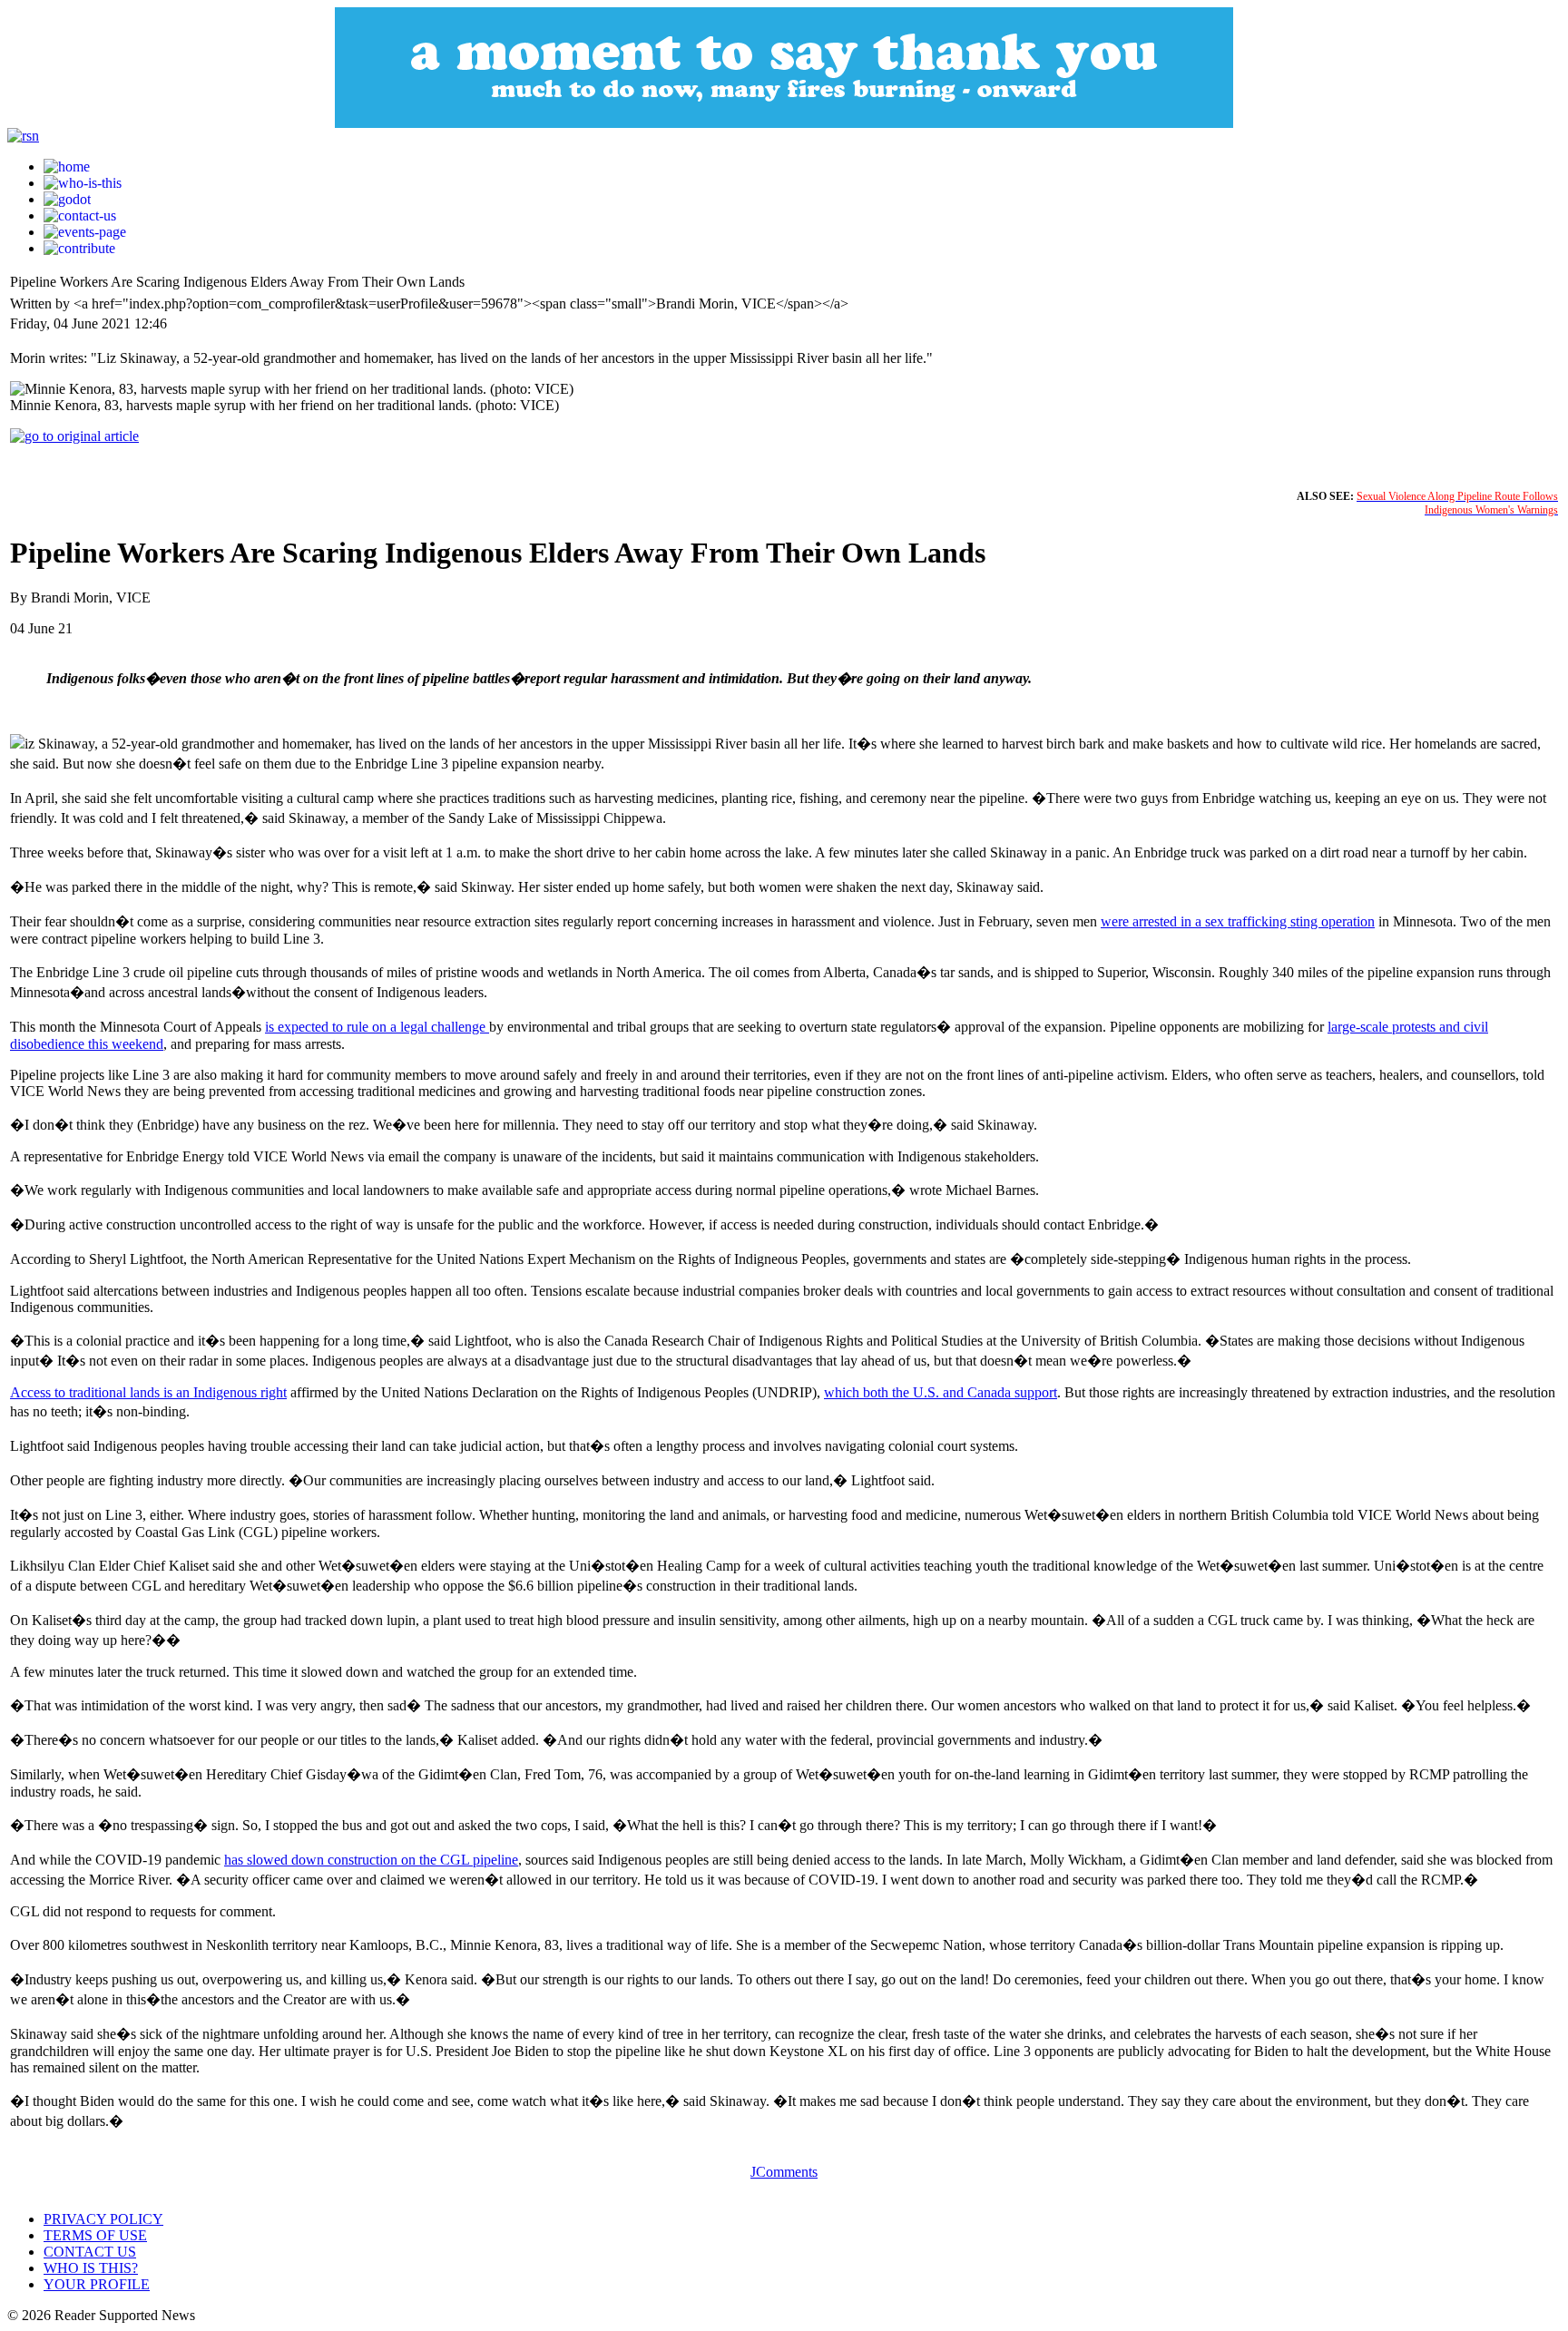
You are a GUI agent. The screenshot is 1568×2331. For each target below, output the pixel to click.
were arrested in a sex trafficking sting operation (1238, 921)
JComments (784, 2172)
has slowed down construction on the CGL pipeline (371, 1860)
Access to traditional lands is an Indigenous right (148, 1392)
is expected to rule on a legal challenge (377, 1027)
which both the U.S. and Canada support (941, 1392)
